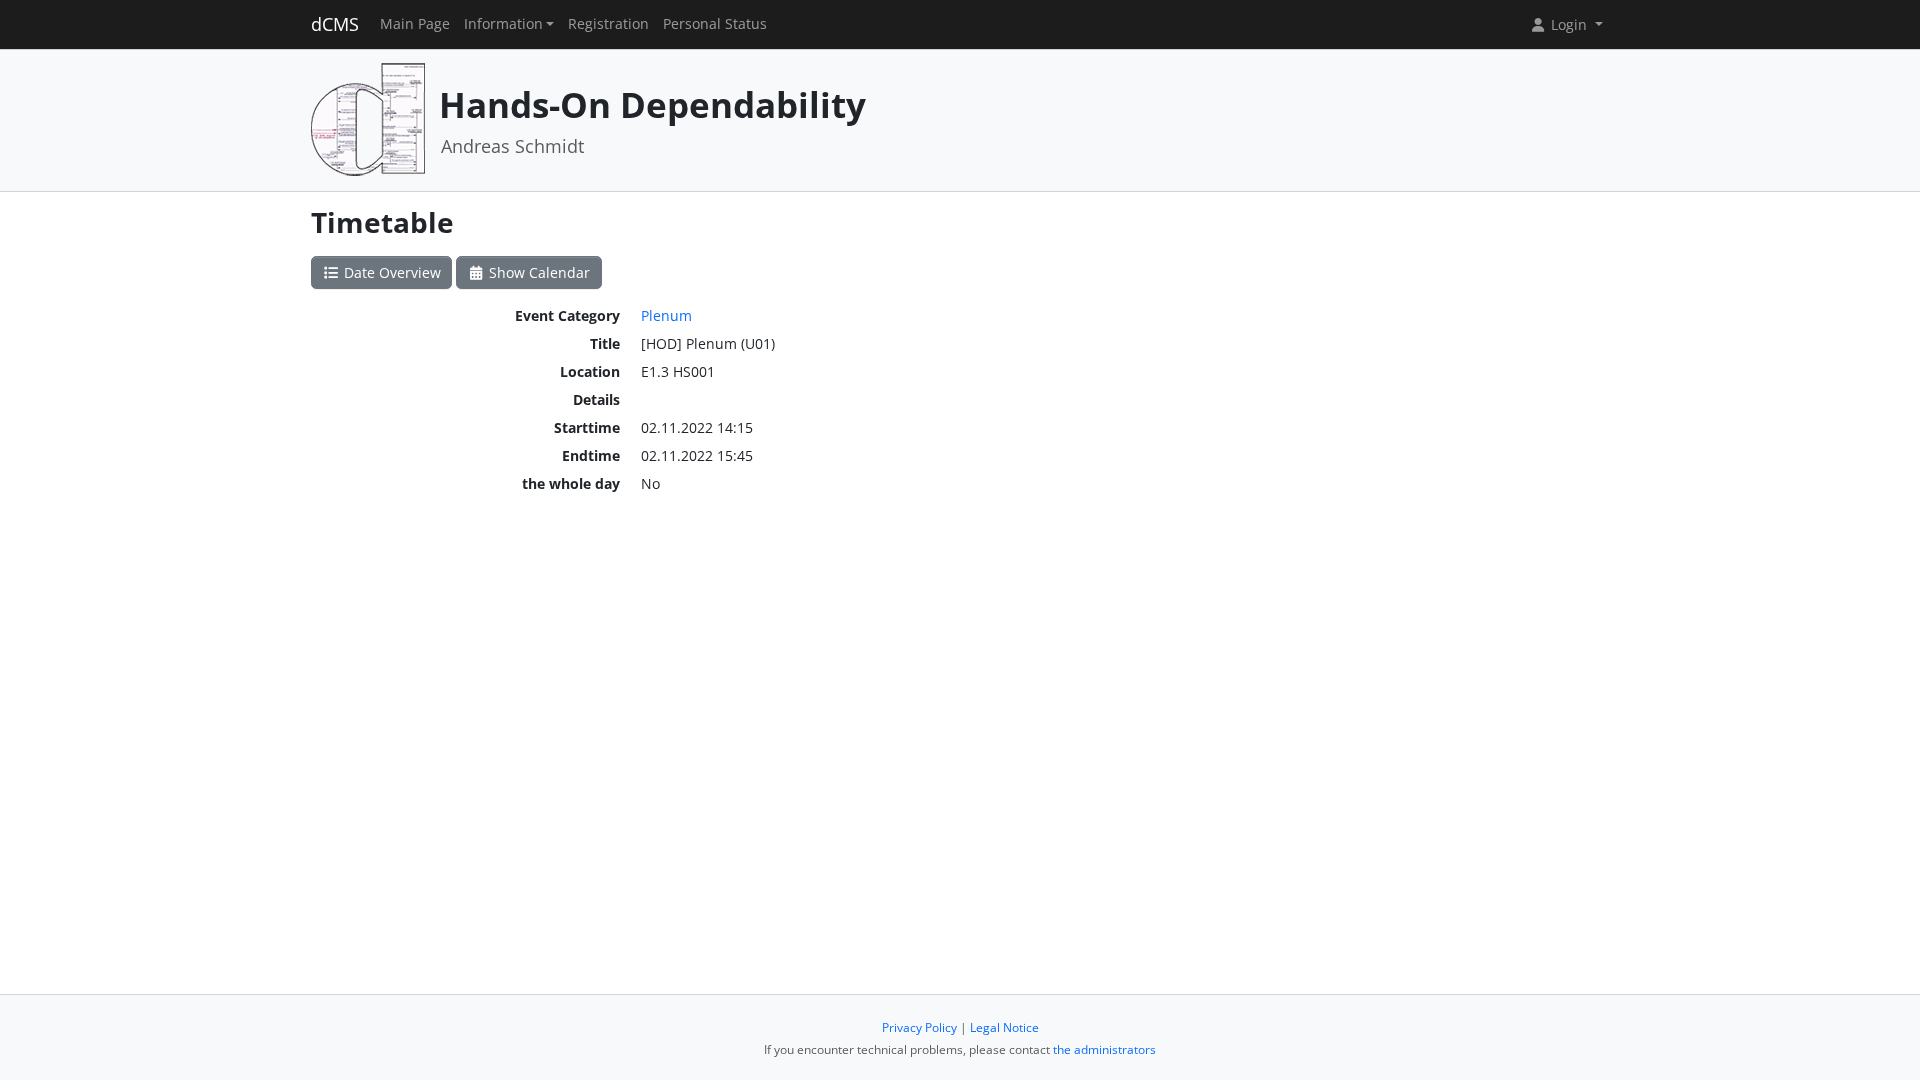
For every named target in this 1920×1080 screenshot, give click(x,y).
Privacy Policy (919, 1027)
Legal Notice (1004, 1027)
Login (1569, 24)
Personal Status (715, 24)
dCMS (335, 24)
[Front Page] (368, 118)
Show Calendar (537, 272)
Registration (608, 24)
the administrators (1104, 1049)
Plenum (666, 315)
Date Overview (390, 272)
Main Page (415, 24)
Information (503, 24)
